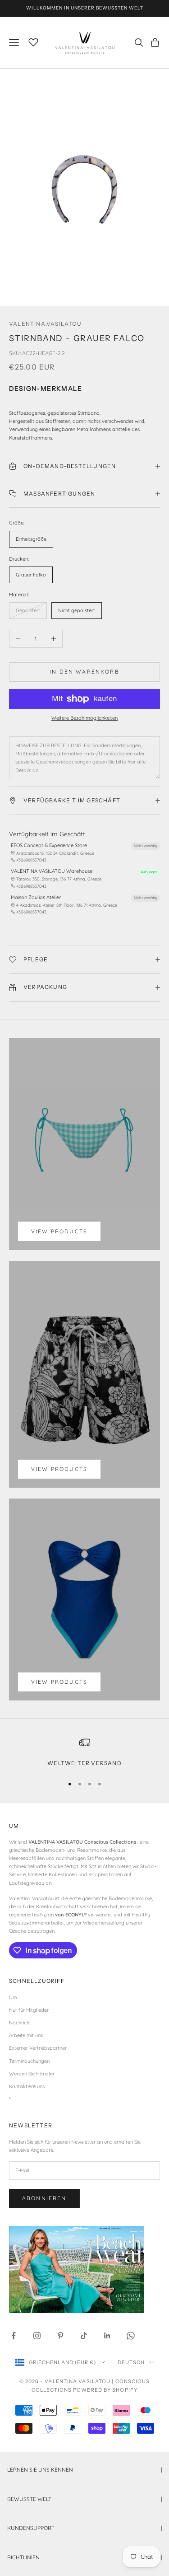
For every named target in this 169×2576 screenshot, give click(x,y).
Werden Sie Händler (32, 2074)
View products (59, 1231)
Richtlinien (84, 2557)
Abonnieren (44, 2198)
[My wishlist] (33, 41)
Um (13, 1997)
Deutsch (131, 2362)
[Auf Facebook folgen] (14, 2336)
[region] (84, 1752)
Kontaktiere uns (27, 2086)
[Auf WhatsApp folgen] (131, 2336)
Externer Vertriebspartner (38, 2048)
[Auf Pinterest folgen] (60, 2336)
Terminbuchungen (29, 2061)
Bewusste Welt (84, 2499)
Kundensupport (84, 2528)
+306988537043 (31, 860)
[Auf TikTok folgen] (84, 2336)
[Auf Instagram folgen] (37, 2336)
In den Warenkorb (84, 672)
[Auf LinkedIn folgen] (107, 2336)
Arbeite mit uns (26, 2035)
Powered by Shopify (105, 2390)
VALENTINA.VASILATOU (45, 324)
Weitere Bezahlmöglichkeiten (84, 718)
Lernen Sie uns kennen (84, 2470)
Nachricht (20, 2023)
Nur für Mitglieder (29, 2010)
